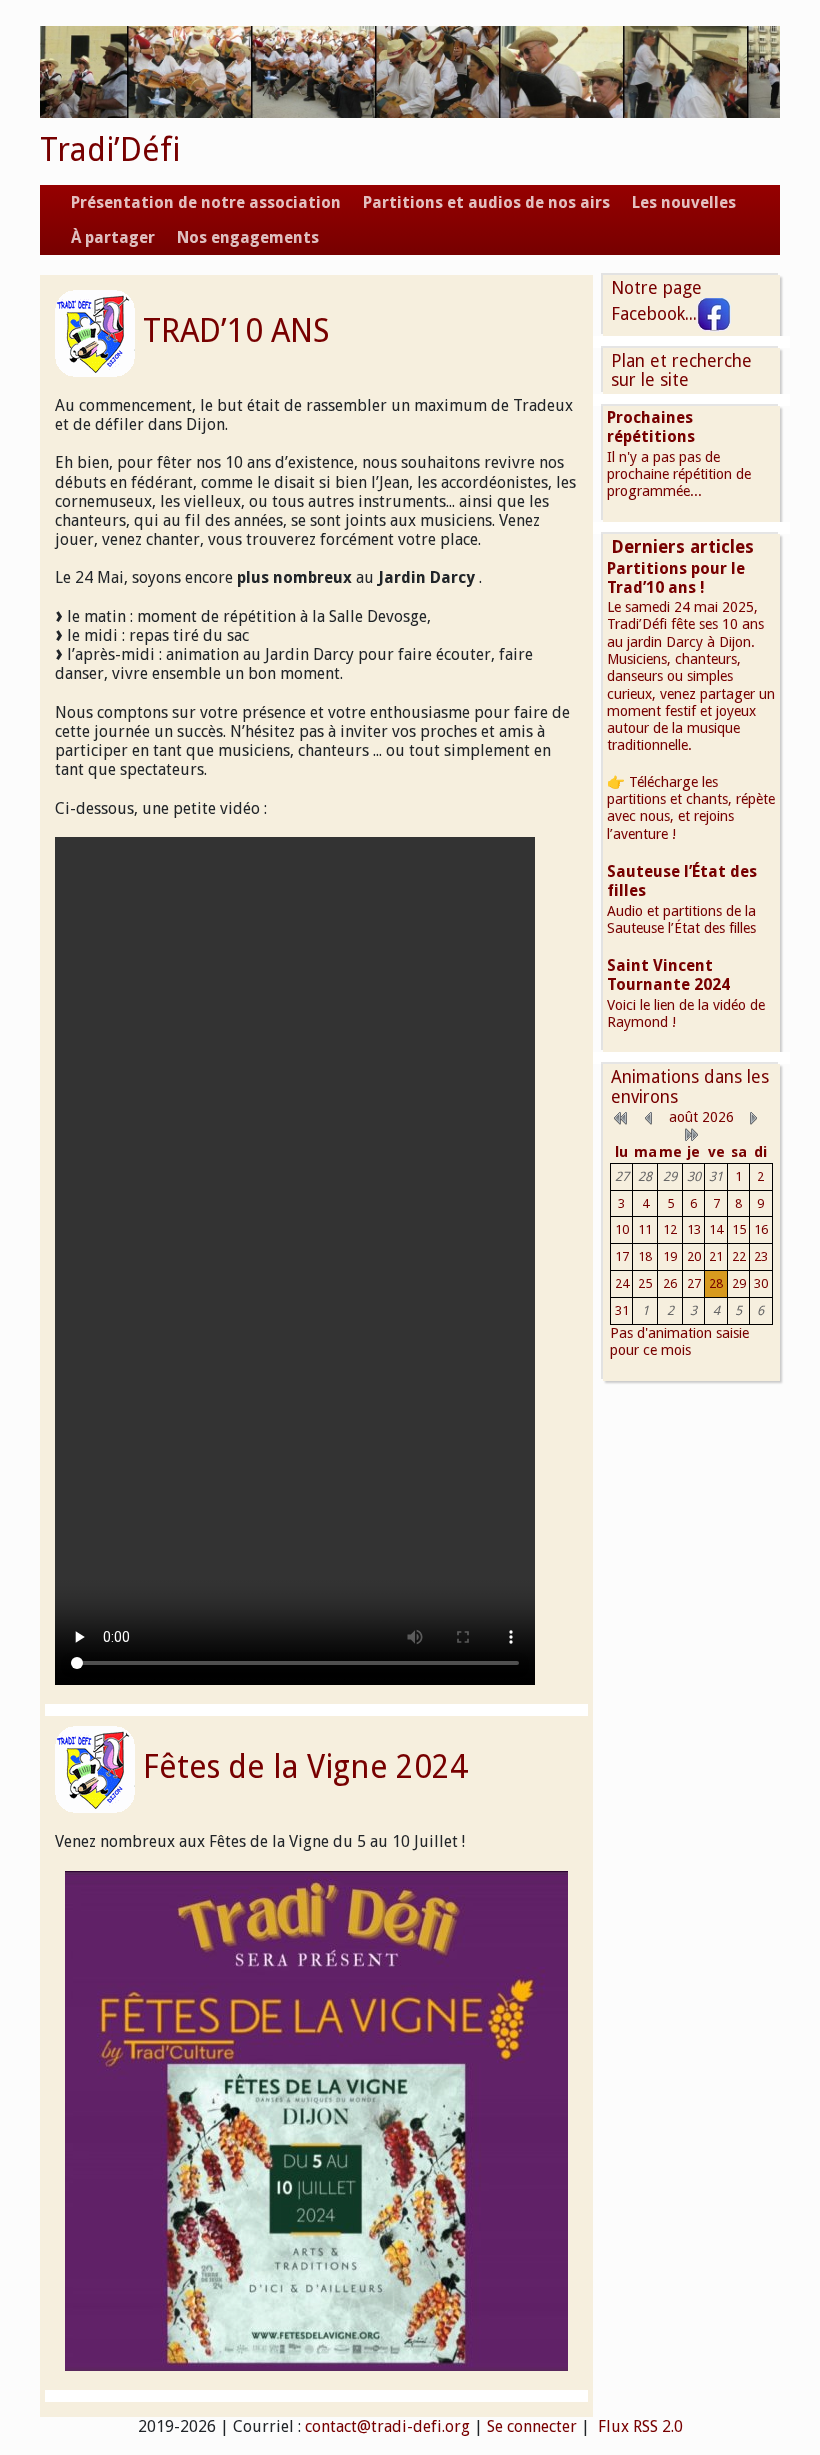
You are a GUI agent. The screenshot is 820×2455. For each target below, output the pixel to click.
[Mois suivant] (754, 1117)
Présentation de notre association (206, 202)
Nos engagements (248, 237)
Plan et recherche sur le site (681, 370)
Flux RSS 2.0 (638, 2426)
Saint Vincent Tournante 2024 (668, 975)
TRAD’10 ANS (236, 331)
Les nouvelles (684, 202)
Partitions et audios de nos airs (486, 202)
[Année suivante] (691, 1134)
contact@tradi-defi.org (387, 2426)
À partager (113, 237)
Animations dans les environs (690, 1086)
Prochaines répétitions (651, 427)
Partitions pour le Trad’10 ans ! (676, 578)
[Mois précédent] (649, 1117)
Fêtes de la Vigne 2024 (305, 1767)
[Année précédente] (621, 1117)
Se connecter (532, 2426)
